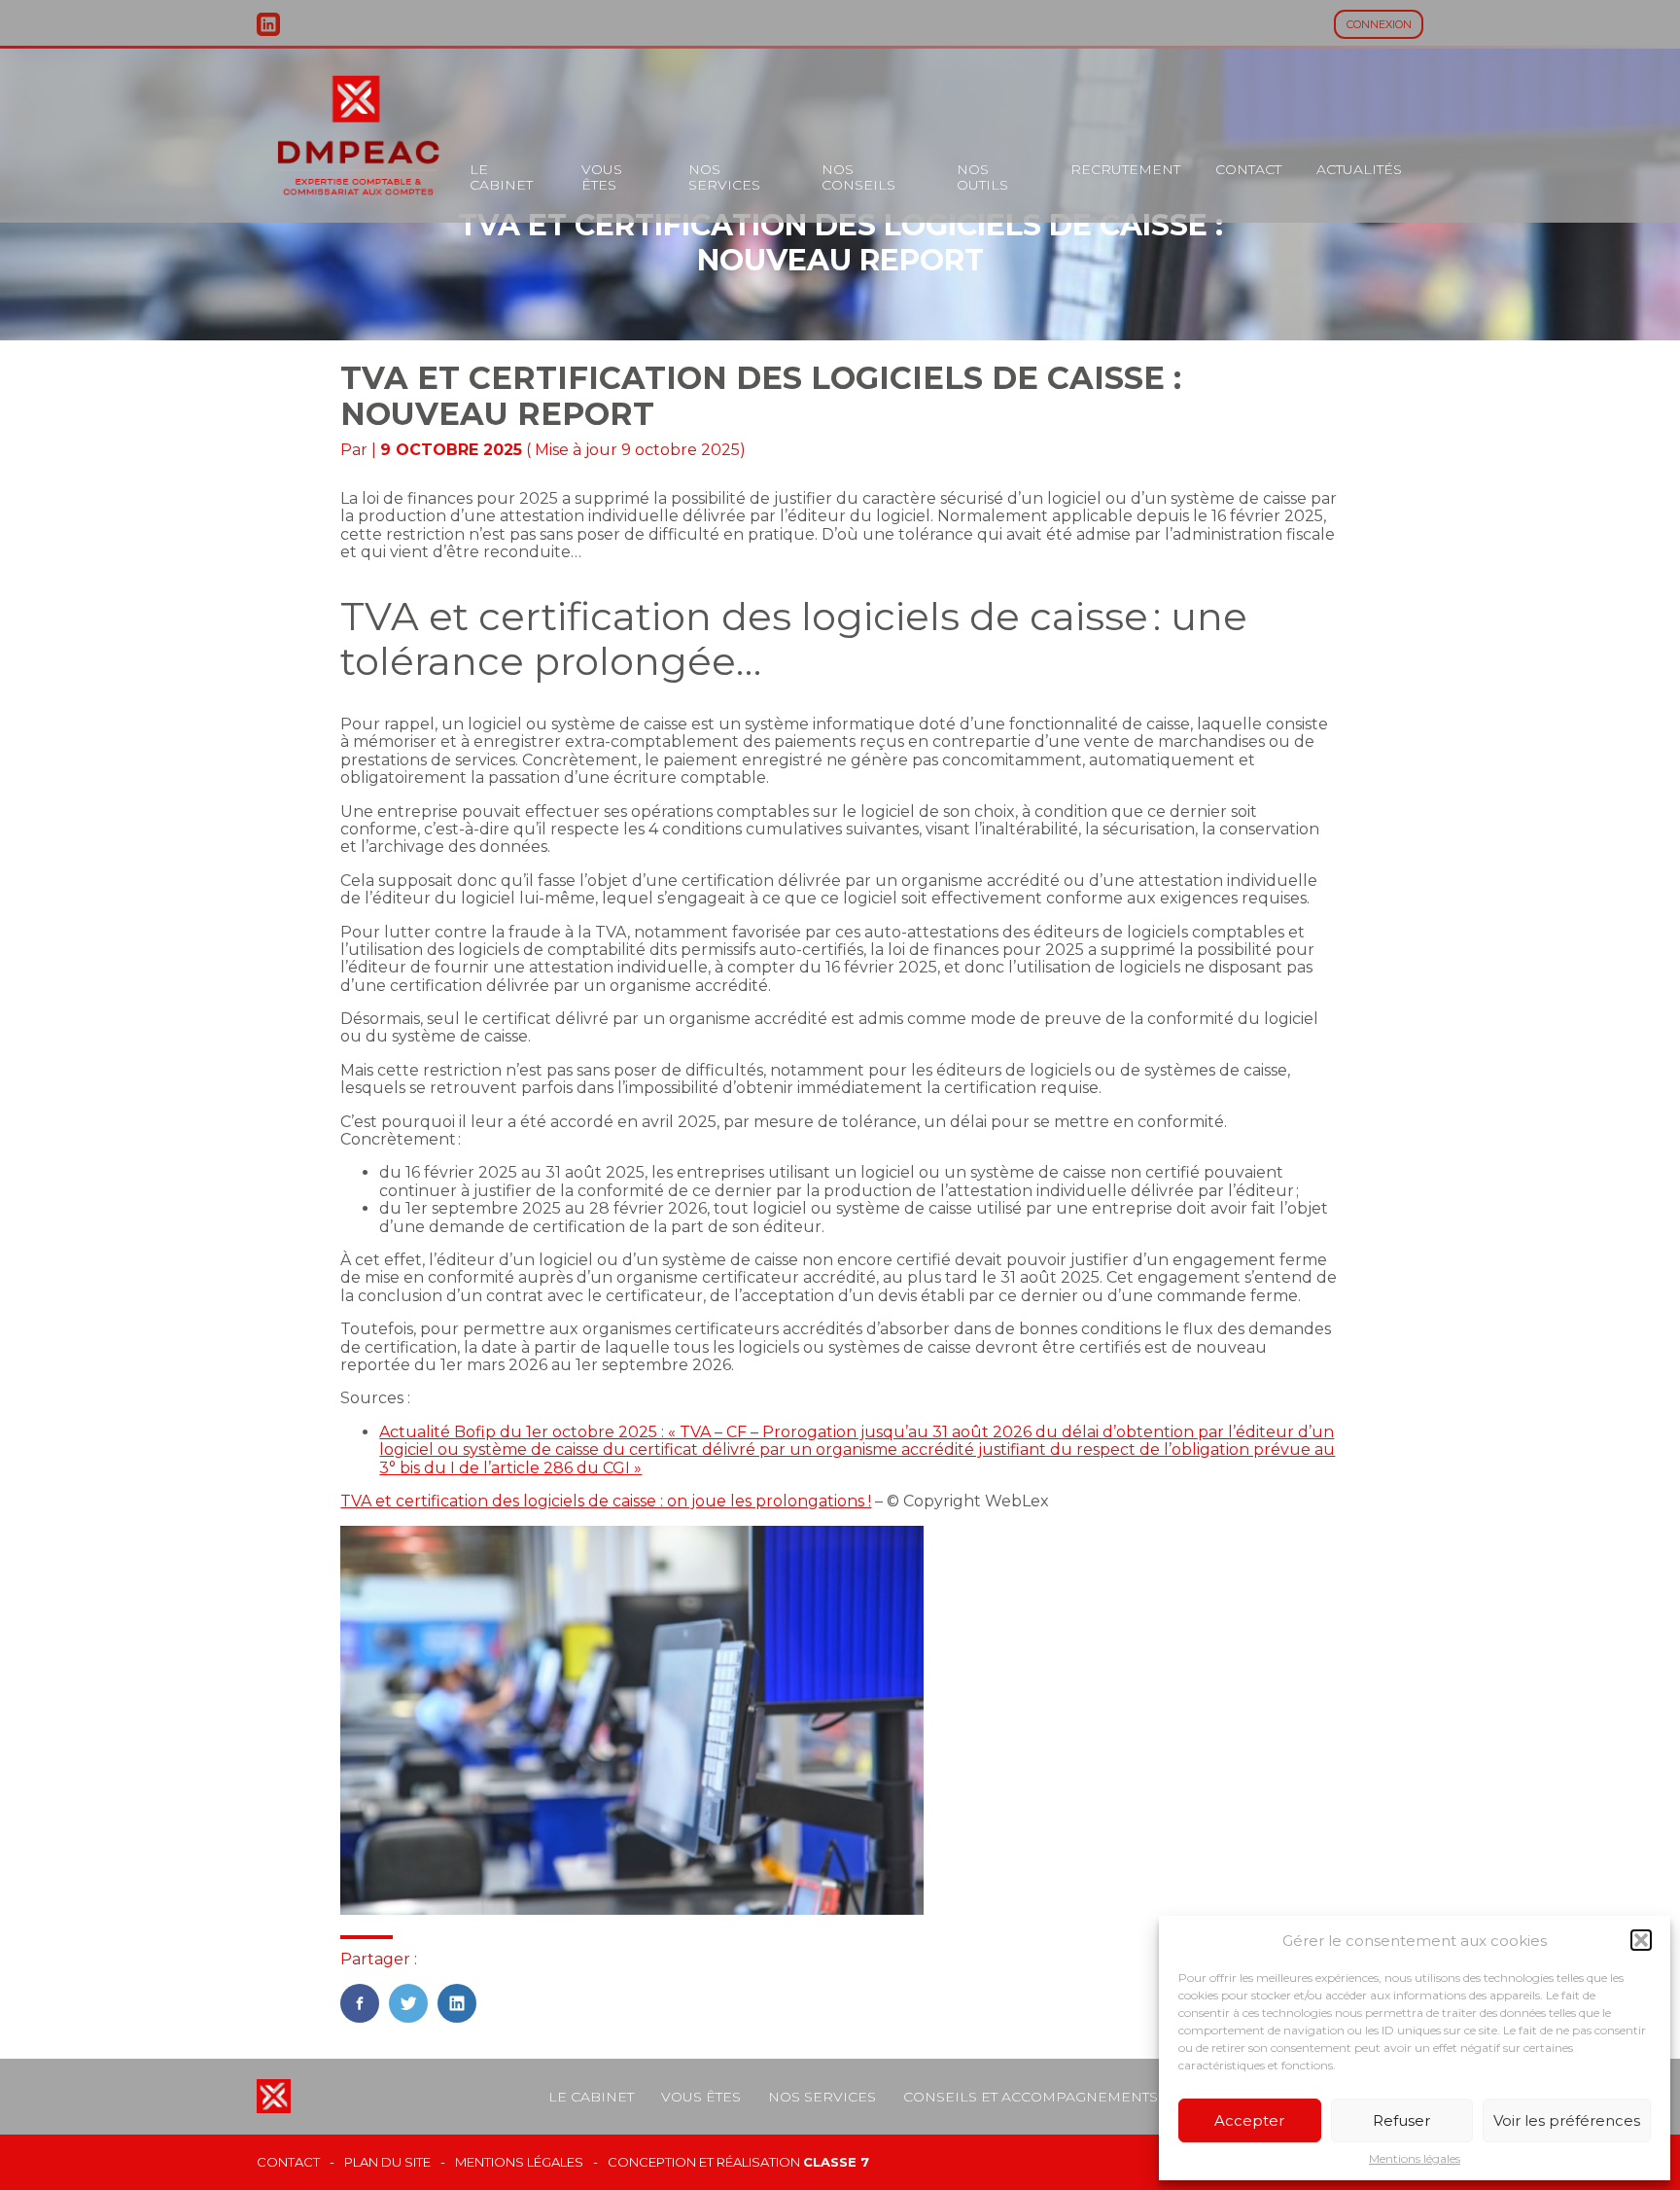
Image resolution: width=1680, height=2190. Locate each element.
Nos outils (982, 177)
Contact (1248, 169)
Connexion (1379, 24)
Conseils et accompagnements (1031, 2097)
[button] (1641, 1940)
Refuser (1401, 2120)
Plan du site (387, 2162)
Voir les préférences (1567, 2120)
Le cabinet (501, 177)
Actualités (1359, 169)
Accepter (1249, 2120)
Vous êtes (602, 177)
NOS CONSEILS (858, 177)
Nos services (724, 177)
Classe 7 (836, 2162)
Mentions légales (1415, 2159)
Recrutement (1125, 169)
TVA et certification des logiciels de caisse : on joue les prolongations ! (606, 1501)
